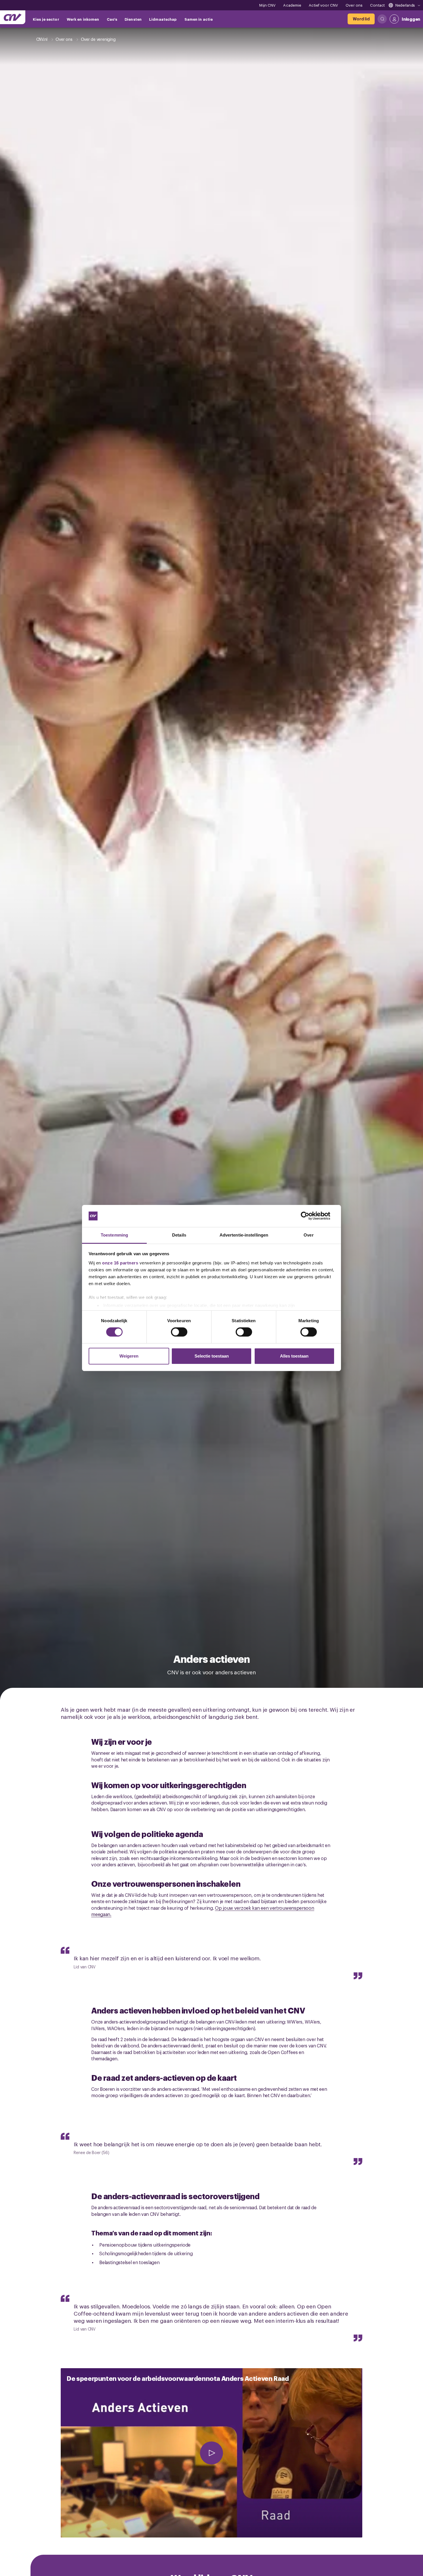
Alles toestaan (294, 1356)
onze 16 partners (120, 1263)
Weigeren (129, 1356)
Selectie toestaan (212, 1356)
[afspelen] (211, 2453)
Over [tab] (308, 1235)
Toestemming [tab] (114, 1235)
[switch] (179, 1332)
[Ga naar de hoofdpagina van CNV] (13, 17)
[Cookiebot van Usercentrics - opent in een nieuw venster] (309, 1216)
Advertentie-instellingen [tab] (244, 1235)
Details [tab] (179, 1235)
